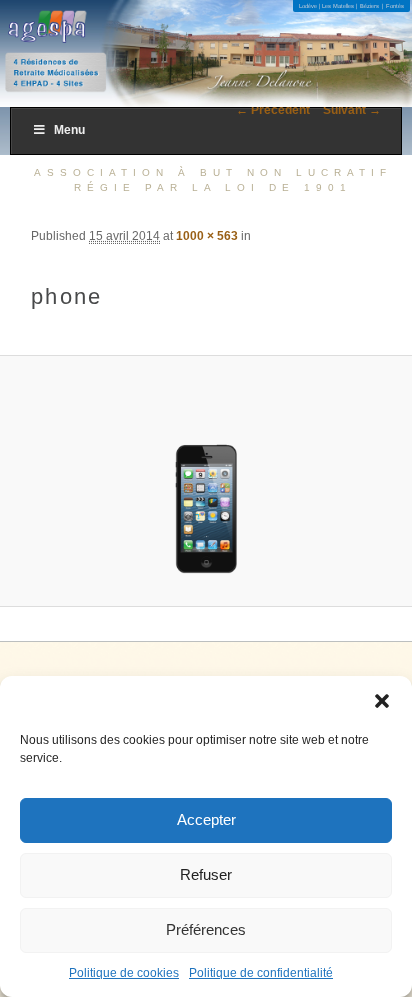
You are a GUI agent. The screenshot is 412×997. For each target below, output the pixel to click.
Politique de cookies (124, 973)
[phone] (205, 481)
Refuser (206, 874)
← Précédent (273, 110)
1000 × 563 (207, 236)
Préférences (206, 929)
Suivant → (352, 110)
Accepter (206, 819)
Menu (69, 130)
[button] (382, 701)
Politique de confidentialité (261, 973)
